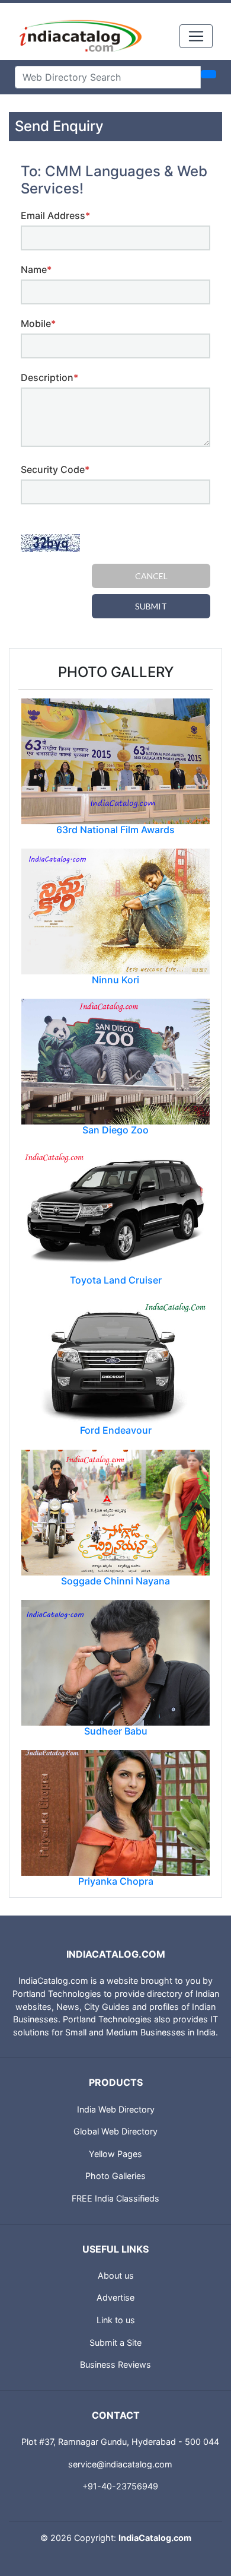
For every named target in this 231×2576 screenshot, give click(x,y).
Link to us (116, 2320)
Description (49, 377)
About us (116, 2275)
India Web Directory (116, 2109)
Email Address (55, 215)
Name (36, 269)
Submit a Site (115, 2342)
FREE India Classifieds (115, 2198)
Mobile (38, 323)
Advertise (115, 2297)
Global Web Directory (115, 2131)
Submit (151, 606)
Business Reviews (115, 2364)
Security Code (55, 469)
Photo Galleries (115, 2176)
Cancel (151, 576)
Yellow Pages (115, 2154)
